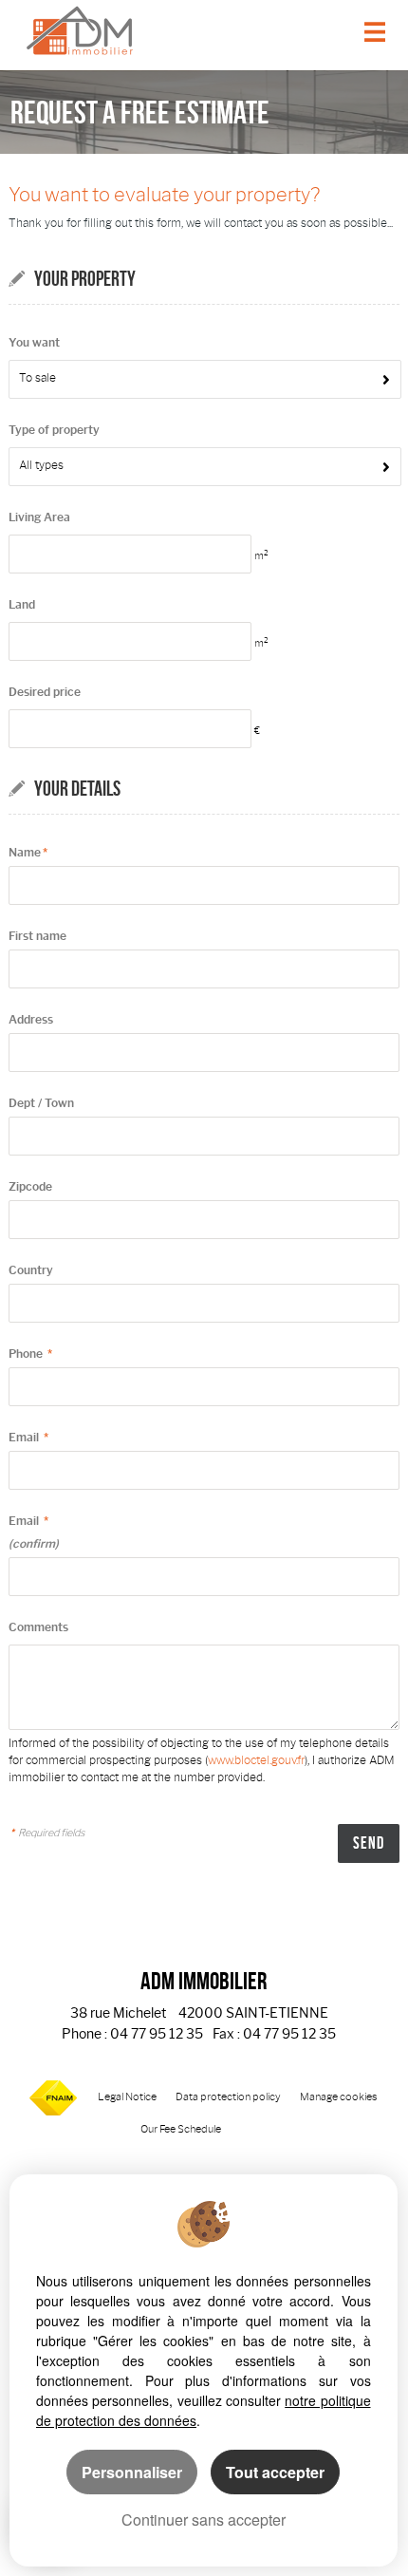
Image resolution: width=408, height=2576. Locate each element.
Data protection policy (228, 2097)
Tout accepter (275, 2472)
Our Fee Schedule (182, 2129)
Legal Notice (127, 2097)
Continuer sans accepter (204, 2520)
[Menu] (375, 34)
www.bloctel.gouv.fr (256, 1760)
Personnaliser (132, 2472)
